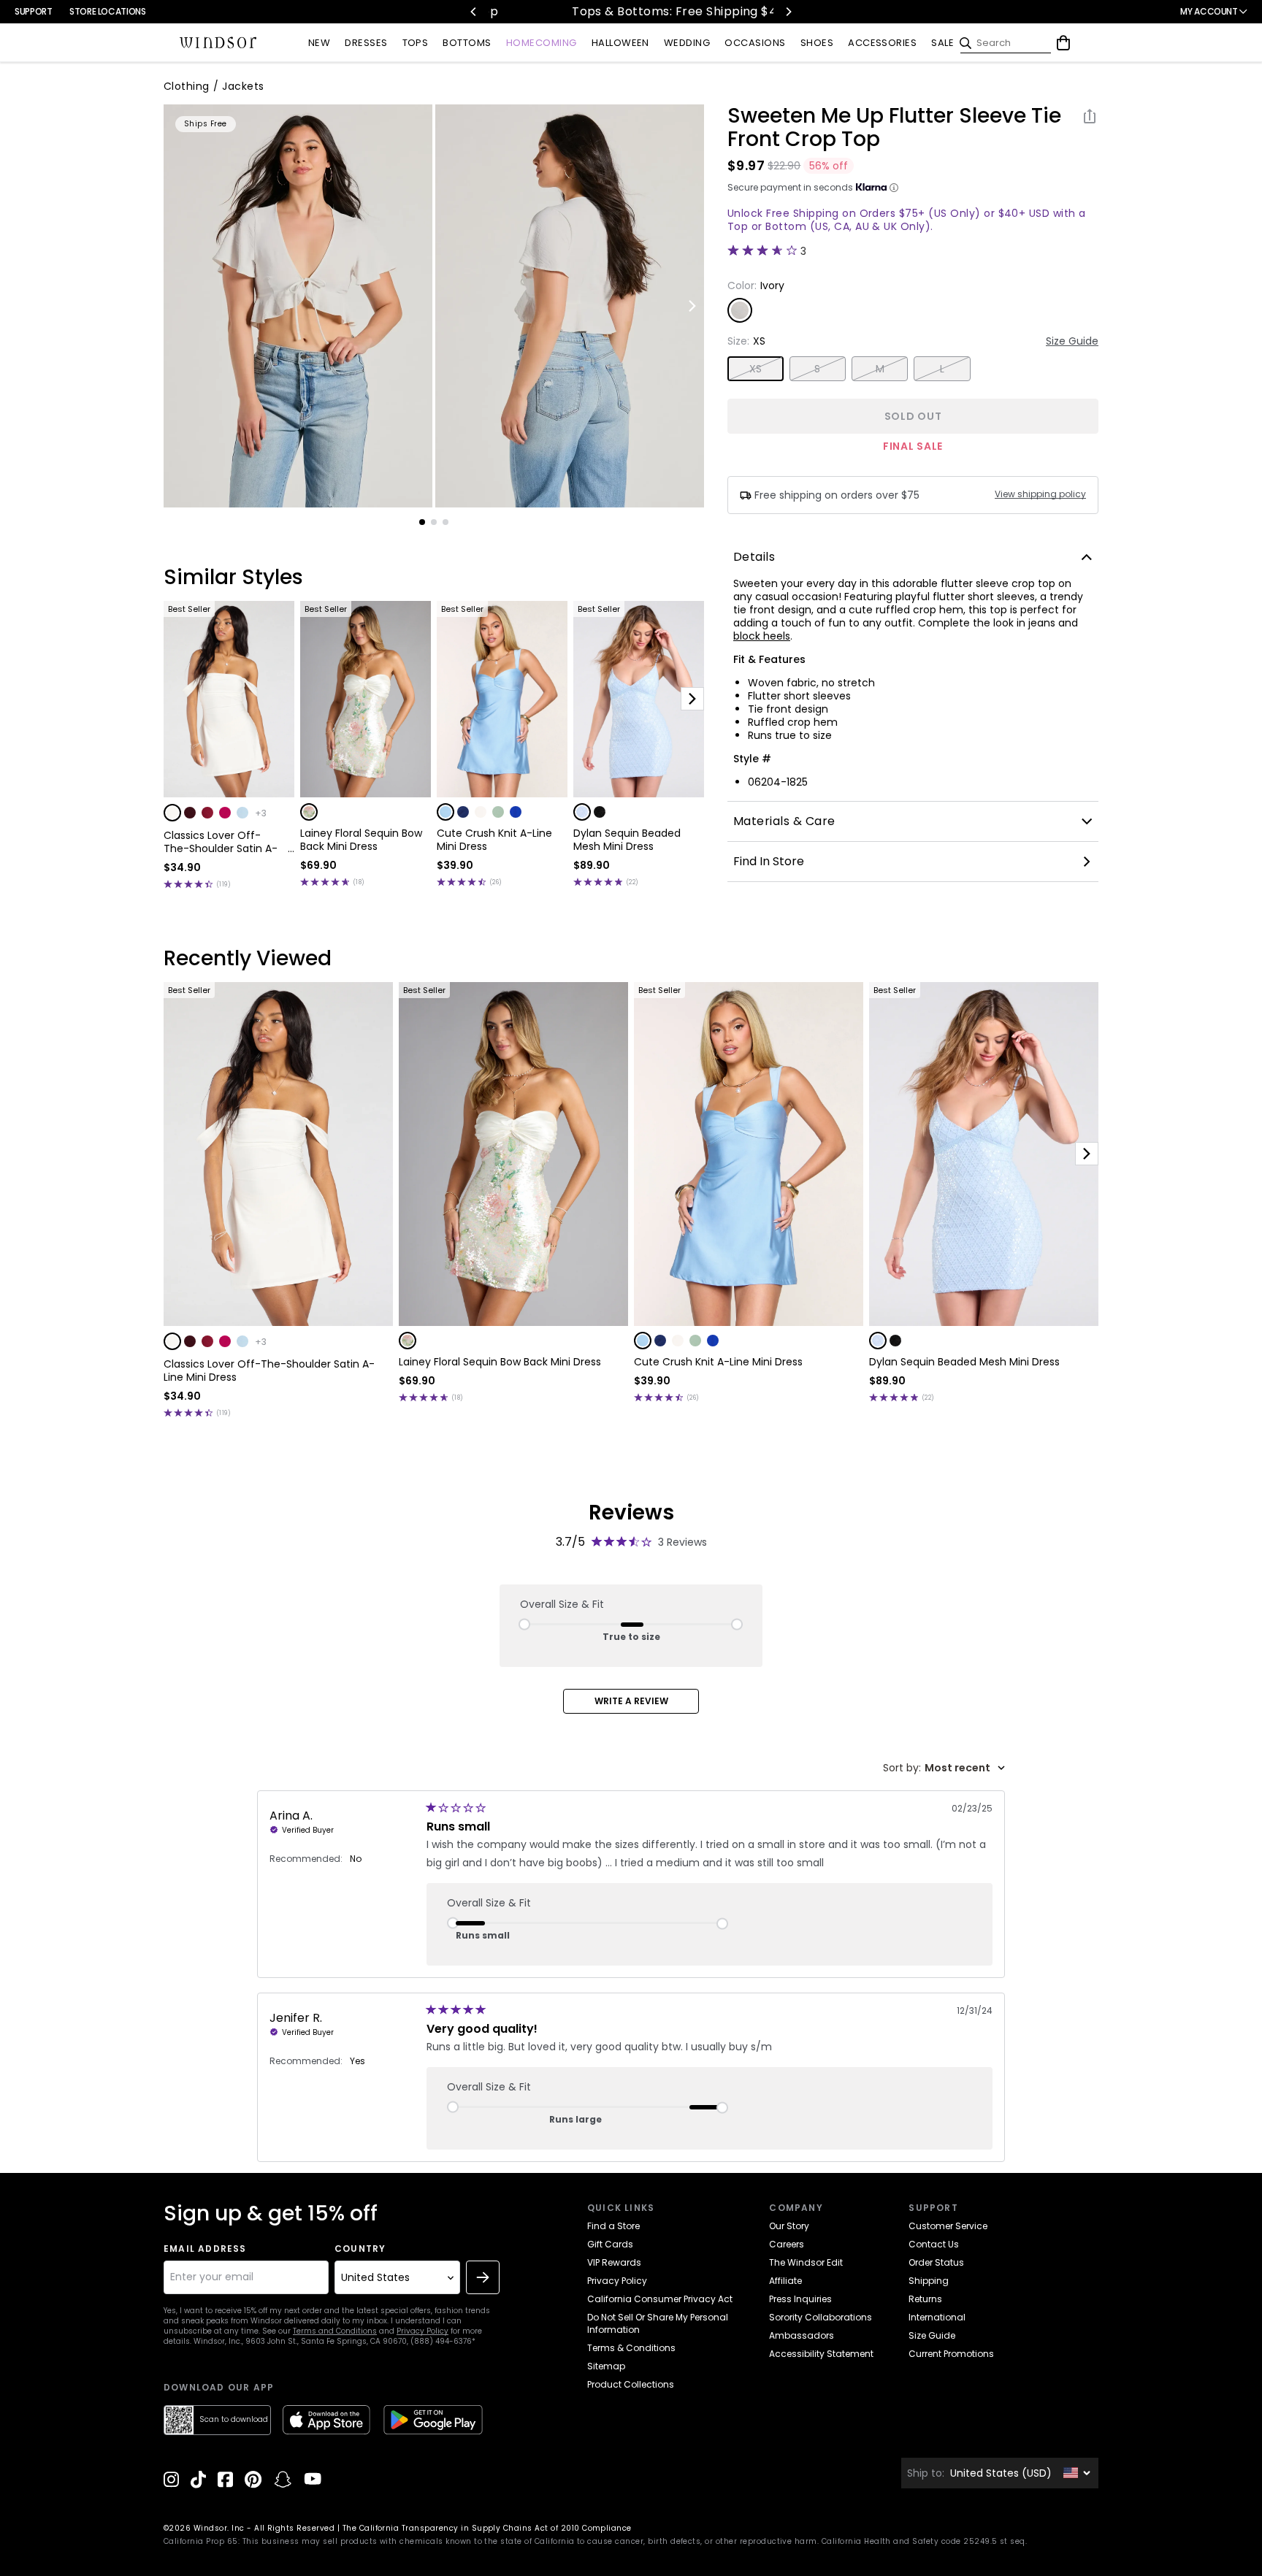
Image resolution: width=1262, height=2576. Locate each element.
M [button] (880, 369)
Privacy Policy (422, 2331)
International (937, 2317)
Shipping (929, 2281)
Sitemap (606, 2366)
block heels (762, 636)
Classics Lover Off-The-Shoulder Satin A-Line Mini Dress (221, 842)
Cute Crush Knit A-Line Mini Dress (494, 840)
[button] (172, 813)
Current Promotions (951, 2354)
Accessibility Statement (821, 2354)
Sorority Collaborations (821, 2317)
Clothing (187, 86)
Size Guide (1072, 341)
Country (360, 2249)
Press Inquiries (800, 2299)
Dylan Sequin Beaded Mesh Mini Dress (627, 840)
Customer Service (948, 2226)
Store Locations (108, 11)
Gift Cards (610, 2244)
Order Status (936, 2262)
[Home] (218, 43)
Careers (787, 2244)
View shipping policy (1040, 494)
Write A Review (631, 1701)
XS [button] (756, 369)
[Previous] (474, 12)
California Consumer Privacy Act (660, 2299)
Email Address (205, 2249)
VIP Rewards (614, 2262)
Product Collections (631, 2384)
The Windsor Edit (806, 2262)
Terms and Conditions (335, 2331)
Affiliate (785, 2281)
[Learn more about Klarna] (894, 188)
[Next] (788, 12)
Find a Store (613, 2226)
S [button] (817, 369)
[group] (298, 306)
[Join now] (483, 2277)
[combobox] (944, 1768)
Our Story (789, 2226)
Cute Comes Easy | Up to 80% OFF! (759, 11)
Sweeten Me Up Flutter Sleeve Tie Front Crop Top (894, 128)
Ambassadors (802, 2335)
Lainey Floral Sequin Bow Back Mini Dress (361, 840)
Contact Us (934, 2244)
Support (33, 11)
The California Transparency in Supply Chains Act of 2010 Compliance (487, 2528)
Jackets (243, 86)
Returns (925, 2299)
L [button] (942, 369)
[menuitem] (319, 43)
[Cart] (1063, 43)
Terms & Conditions (631, 2348)
